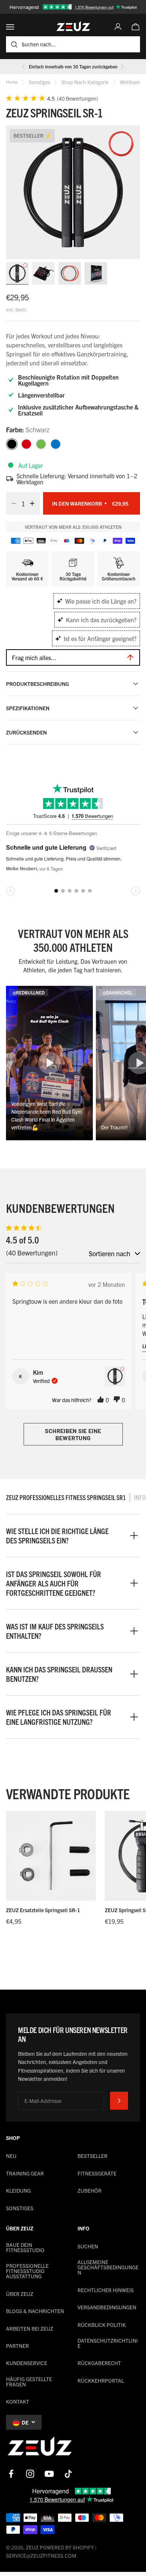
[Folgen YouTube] (49, 2474)
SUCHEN (88, 2246)
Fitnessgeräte (97, 2173)
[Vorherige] (24, 67)
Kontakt (18, 2401)
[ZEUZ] (40, 2448)
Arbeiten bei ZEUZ (30, 2328)
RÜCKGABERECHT (99, 2363)
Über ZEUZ (20, 2294)
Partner (17, 2346)
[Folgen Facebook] (11, 2474)
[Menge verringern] (12, 503)
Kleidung (18, 2190)
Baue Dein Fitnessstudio (25, 2247)
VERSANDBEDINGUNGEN (107, 2307)
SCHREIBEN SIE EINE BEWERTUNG (73, 1434)
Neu (11, 2156)
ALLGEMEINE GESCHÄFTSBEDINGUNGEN (108, 2267)
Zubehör (89, 2190)
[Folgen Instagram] (30, 2474)
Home (12, 82)
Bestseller (92, 2156)
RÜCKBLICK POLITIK (102, 2325)
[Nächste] (122, 67)
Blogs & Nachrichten (35, 2311)
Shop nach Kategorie (85, 82)
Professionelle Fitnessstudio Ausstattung (27, 2271)
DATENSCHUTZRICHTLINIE (108, 2343)
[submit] (119, 2101)
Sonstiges (39, 82)
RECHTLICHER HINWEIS (106, 2290)
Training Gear (25, 2173)
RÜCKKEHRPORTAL (101, 2380)
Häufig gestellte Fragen (29, 2382)
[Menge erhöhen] (34, 503)
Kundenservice (27, 2363)
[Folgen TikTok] (68, 2474)
